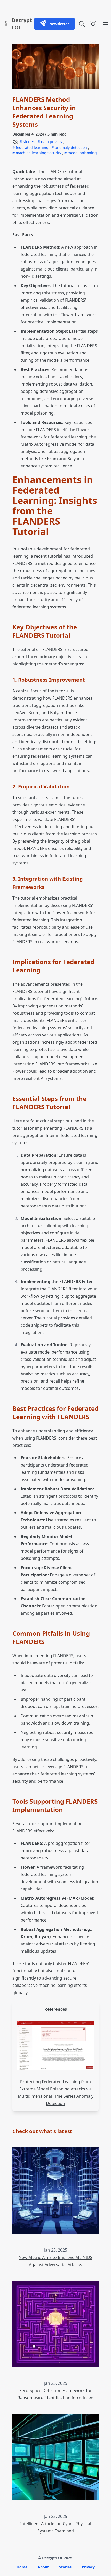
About (43, 2567)
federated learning (32, 148)
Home (22, 2567)
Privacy (88, 2567)
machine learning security (38, 153)
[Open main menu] (106, 23)
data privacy (51, 142)
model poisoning (82, 153)
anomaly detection (70, 148)
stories (28, 142)
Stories (65, 2567)
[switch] (93, 24)
